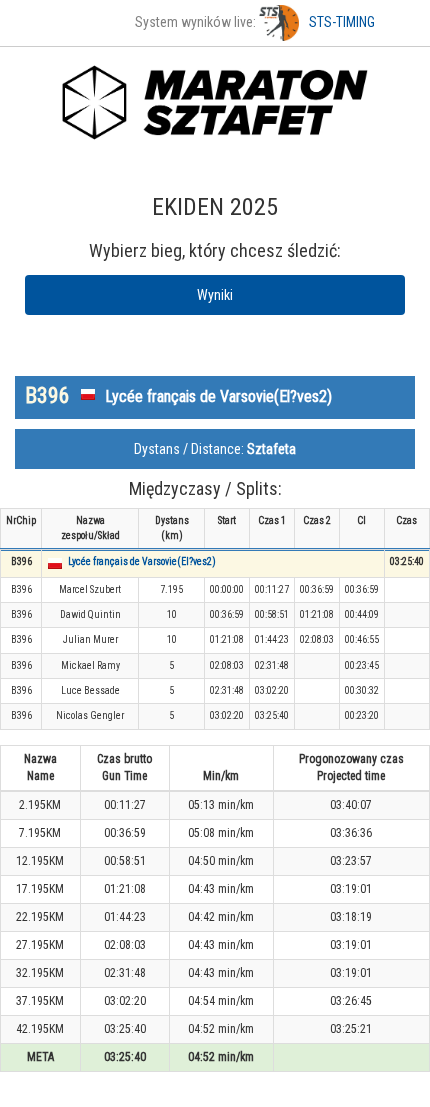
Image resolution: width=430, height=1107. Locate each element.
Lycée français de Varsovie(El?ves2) (142, 561)
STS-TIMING (342, 22)
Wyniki (215, 295)
